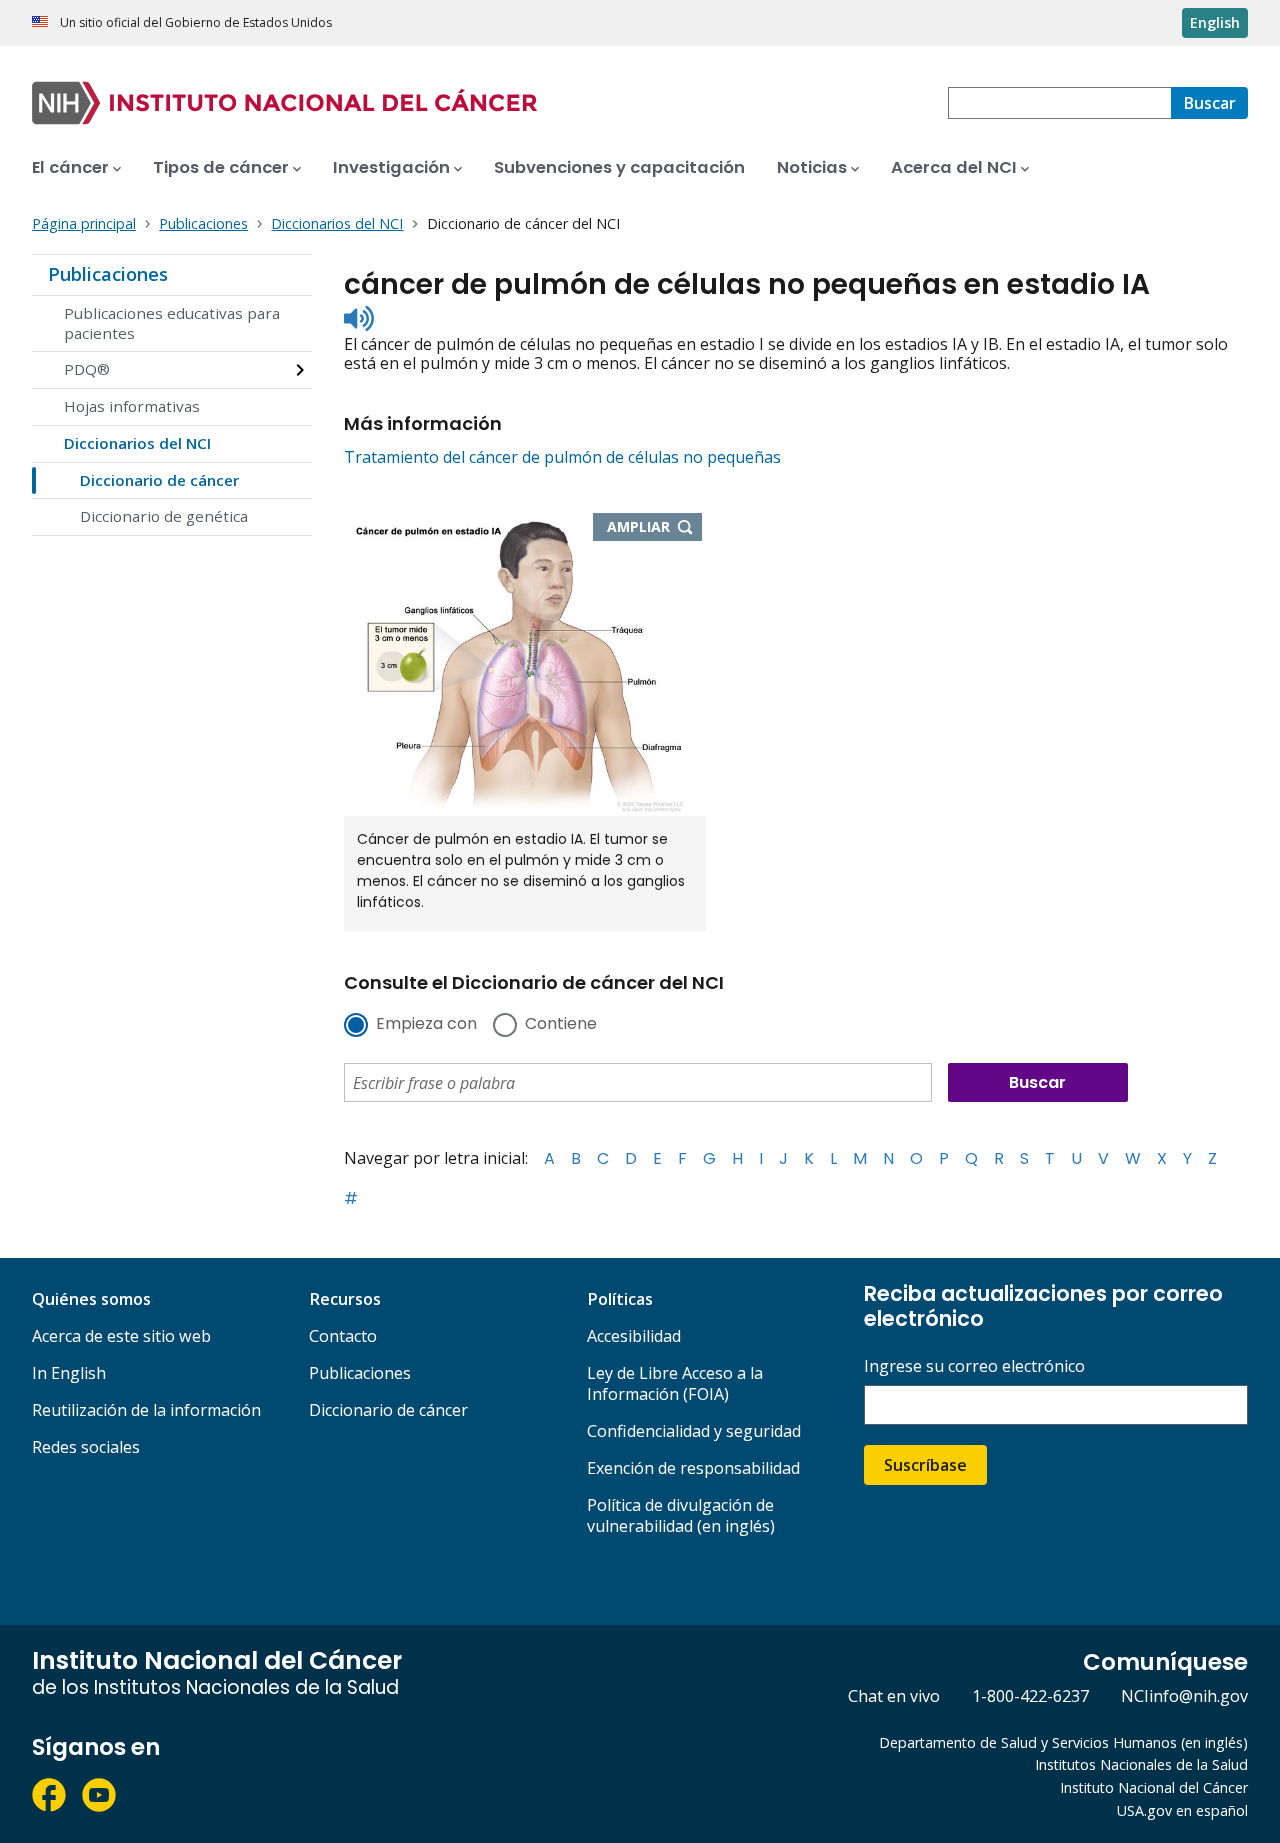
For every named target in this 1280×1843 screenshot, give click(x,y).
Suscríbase (925, 1465)
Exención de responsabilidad (693, 1468)
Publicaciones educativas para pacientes (172, 323)
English (1215, 22)
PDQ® (87, 369)
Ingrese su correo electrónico (974, 1366)
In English (69, 1373)
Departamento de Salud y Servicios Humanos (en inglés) (1063, 1742)
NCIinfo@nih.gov (1184, 1696)
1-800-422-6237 (1030, 1696)
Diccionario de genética (164, 516)
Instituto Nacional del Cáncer (1154, 1787)
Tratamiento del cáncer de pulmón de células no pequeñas (562, 457)
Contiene (561, 1025)
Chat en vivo (894, 1696)
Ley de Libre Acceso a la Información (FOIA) (675, 1383)
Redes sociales (86, 1447)
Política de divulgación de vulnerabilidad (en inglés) (681, 1515)
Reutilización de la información (146, 1410)
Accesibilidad (634, 1336)
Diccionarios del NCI (137, 443)
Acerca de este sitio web (121, 1336)
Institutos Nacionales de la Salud (1141, 1764)
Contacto (343, 1336)
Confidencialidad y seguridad (694, 1431)
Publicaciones (108, 274)
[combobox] (1059, 103)
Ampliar (654, 528)
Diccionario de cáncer (159, 480)
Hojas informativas (132, 406)
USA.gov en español (1182, 1810)
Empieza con (426, 1025)
